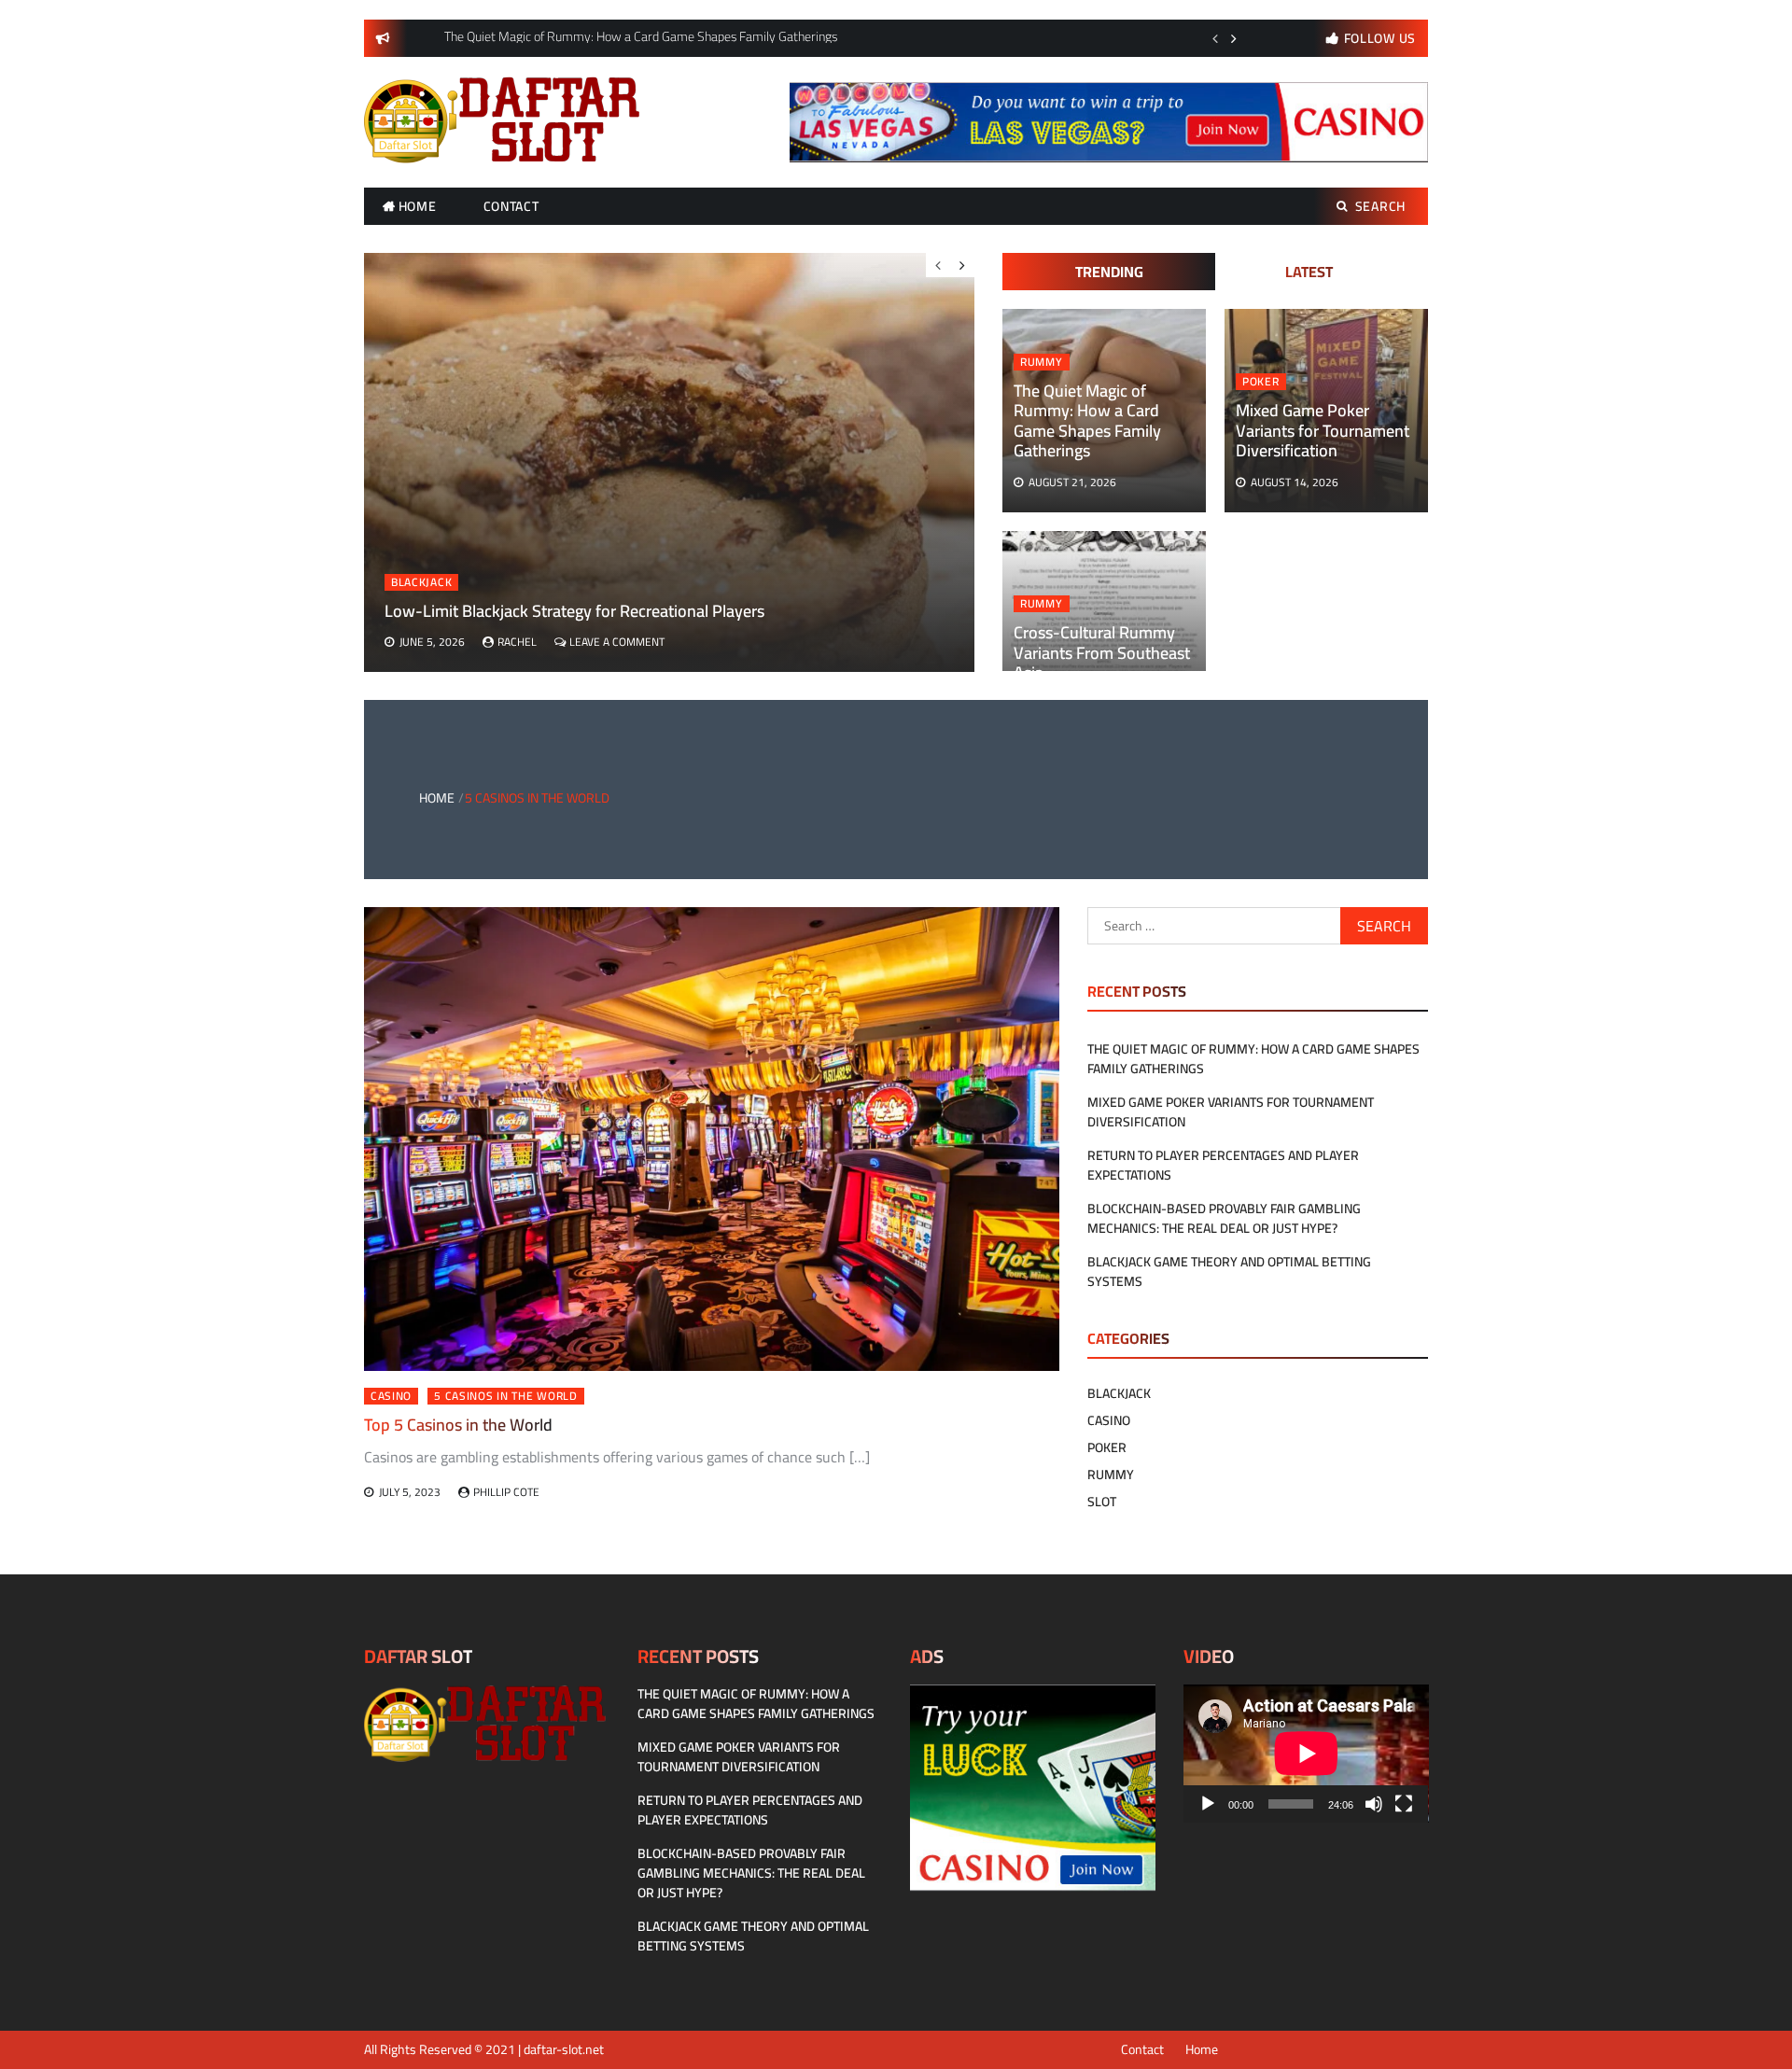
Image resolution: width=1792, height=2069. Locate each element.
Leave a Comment (617, 642)
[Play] (1208, 1804)
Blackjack (421, 582)
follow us (1380, 38)
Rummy (1042, 362)
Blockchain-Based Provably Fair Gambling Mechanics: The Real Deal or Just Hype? (1224, 1218)
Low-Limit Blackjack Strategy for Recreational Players (574, 611)
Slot (1102, 1502)
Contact (511, 206)
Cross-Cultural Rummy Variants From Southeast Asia (1102, 652)
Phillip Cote (506, 1492)
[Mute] (1374, 1804)
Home (418, 206)
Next (1234, 38)
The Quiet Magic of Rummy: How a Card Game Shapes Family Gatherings (1087, 421)
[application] (1306, 1754)
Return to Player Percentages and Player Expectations (1223, 1165)
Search (1380, 206)
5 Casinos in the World (505, 1396)
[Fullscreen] (1404, 1804)
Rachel (517, 642)
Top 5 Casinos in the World (458, 1425)
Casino (391, 1396)
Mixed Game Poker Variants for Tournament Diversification (1323, 430)
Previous (1215, 38)
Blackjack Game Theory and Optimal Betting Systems (1229, 1272)
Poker (1261, 382)
